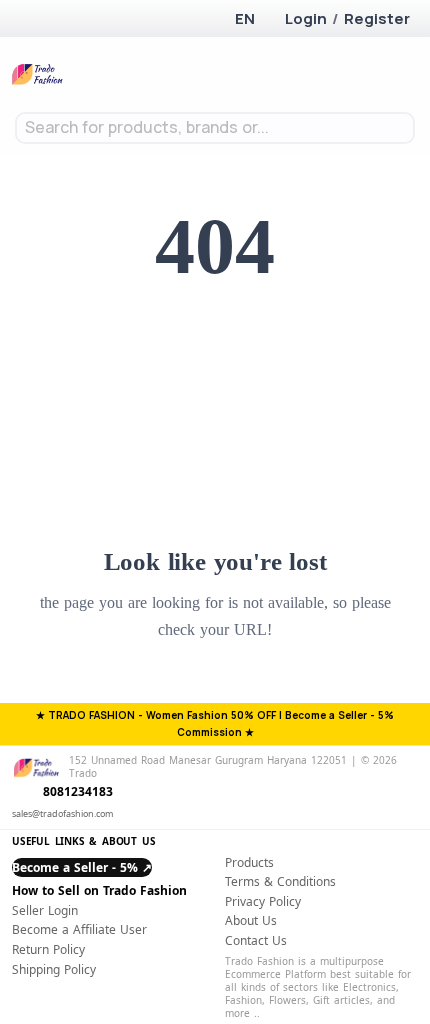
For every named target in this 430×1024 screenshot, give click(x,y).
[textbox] (215, 127)
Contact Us (256, 940)
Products (249, 862)
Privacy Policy (263, 901)
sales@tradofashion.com (62, 813)
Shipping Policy (54, 969)
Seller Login (45, 910)
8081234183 (78, 792)
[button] (242, 18)
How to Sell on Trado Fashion (99, 890)
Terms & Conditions (280, 881)
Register (377, 18)
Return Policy (48, 949)
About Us (251, 920)
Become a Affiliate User (79, 929)
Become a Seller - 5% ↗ (82, 867)
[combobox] (215, 128)
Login (306, 18)
